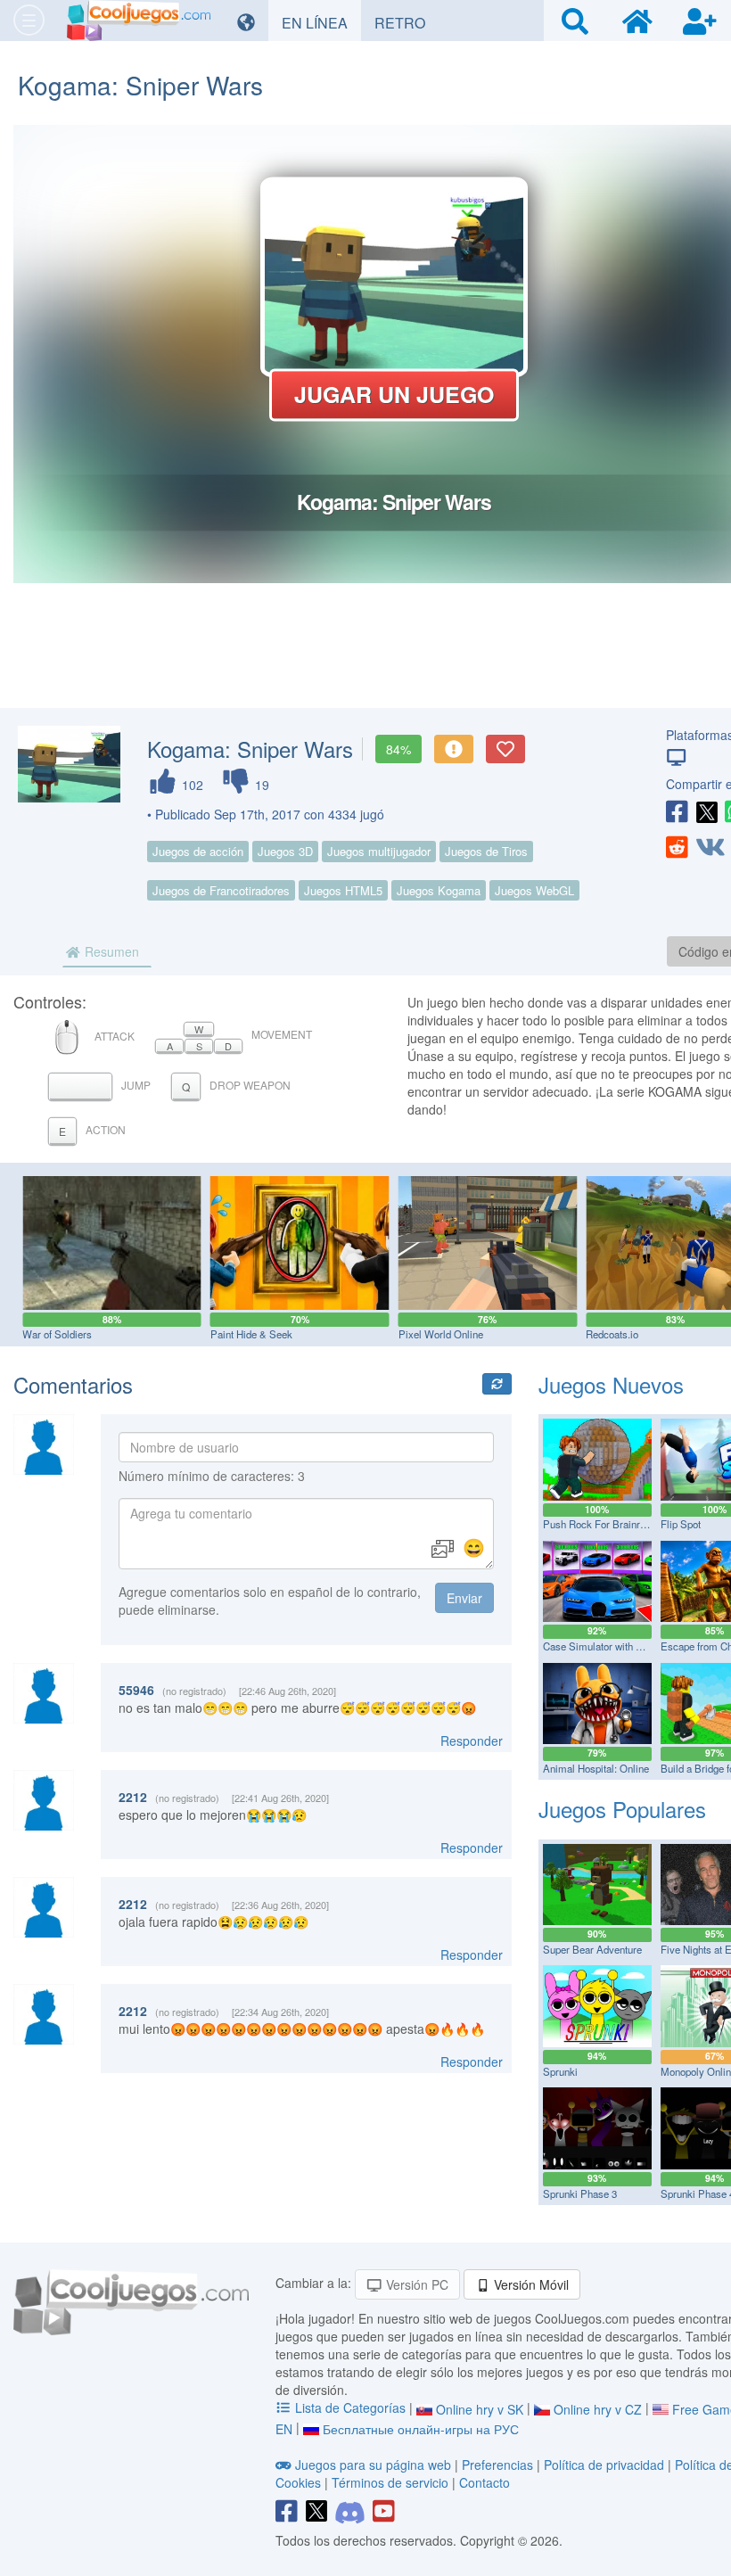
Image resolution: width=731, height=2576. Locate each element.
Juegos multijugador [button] (379, 851)
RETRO (407, 22)
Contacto (485, 2482)
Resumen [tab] (110, 951)
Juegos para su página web (373, 2465)
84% (398, 749)
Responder (472, 1741)
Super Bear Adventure (592, 1949)
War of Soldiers (57, 1334)
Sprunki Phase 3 (580, 2193)
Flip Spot (681, 1524)
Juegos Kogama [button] (439, 890)
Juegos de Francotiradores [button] (221, 890)
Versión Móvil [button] (530, 2284)
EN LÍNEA (321, 22)
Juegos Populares (622, 1809)
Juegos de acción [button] (198, 851)
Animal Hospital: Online (596, 1768)
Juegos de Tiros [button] (486, 851)
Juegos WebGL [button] (534, 890)
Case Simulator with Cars (600, 1646)
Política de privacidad (604, 2465)
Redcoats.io (612, 1334)
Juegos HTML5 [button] (343, 890)
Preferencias (499, 2465)
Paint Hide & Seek (251, 1334)
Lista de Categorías (350, 2407)
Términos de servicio (390, 2482)
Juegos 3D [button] (285, 851)
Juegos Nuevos (611, 1384)
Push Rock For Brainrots (598, 1524)
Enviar (464, 1598)
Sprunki (560, 2071)
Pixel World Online (441, 1334)
